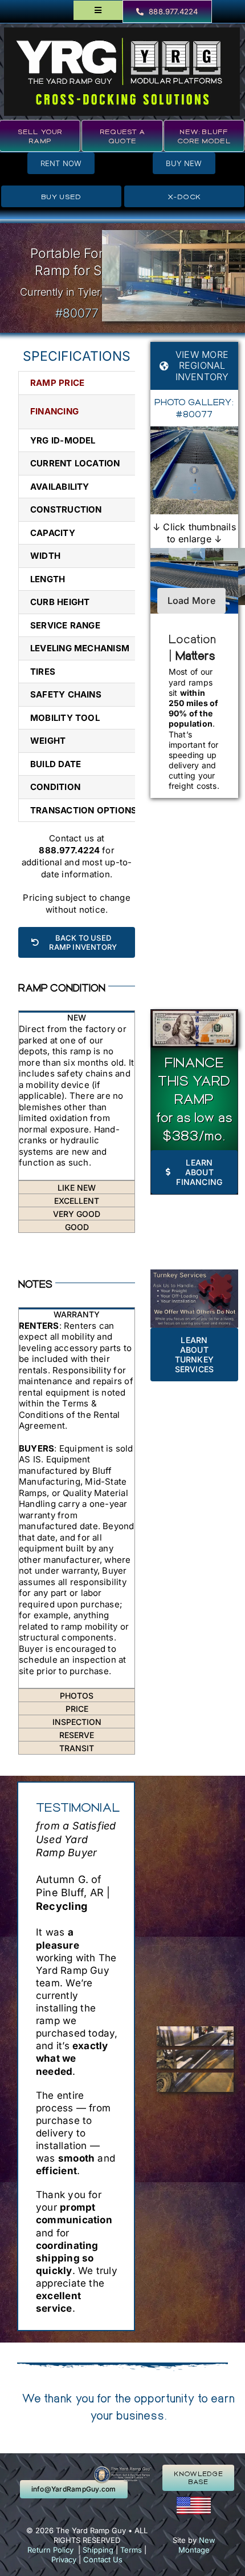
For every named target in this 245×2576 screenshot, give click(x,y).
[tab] (77, 1017)
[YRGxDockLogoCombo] (122, 32)
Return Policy (50, 2550)
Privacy (64, 2559)
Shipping (98, 2550)
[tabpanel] (77, 1102)
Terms (131, 2550)
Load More (191, 600)
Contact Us (103, 2559)
